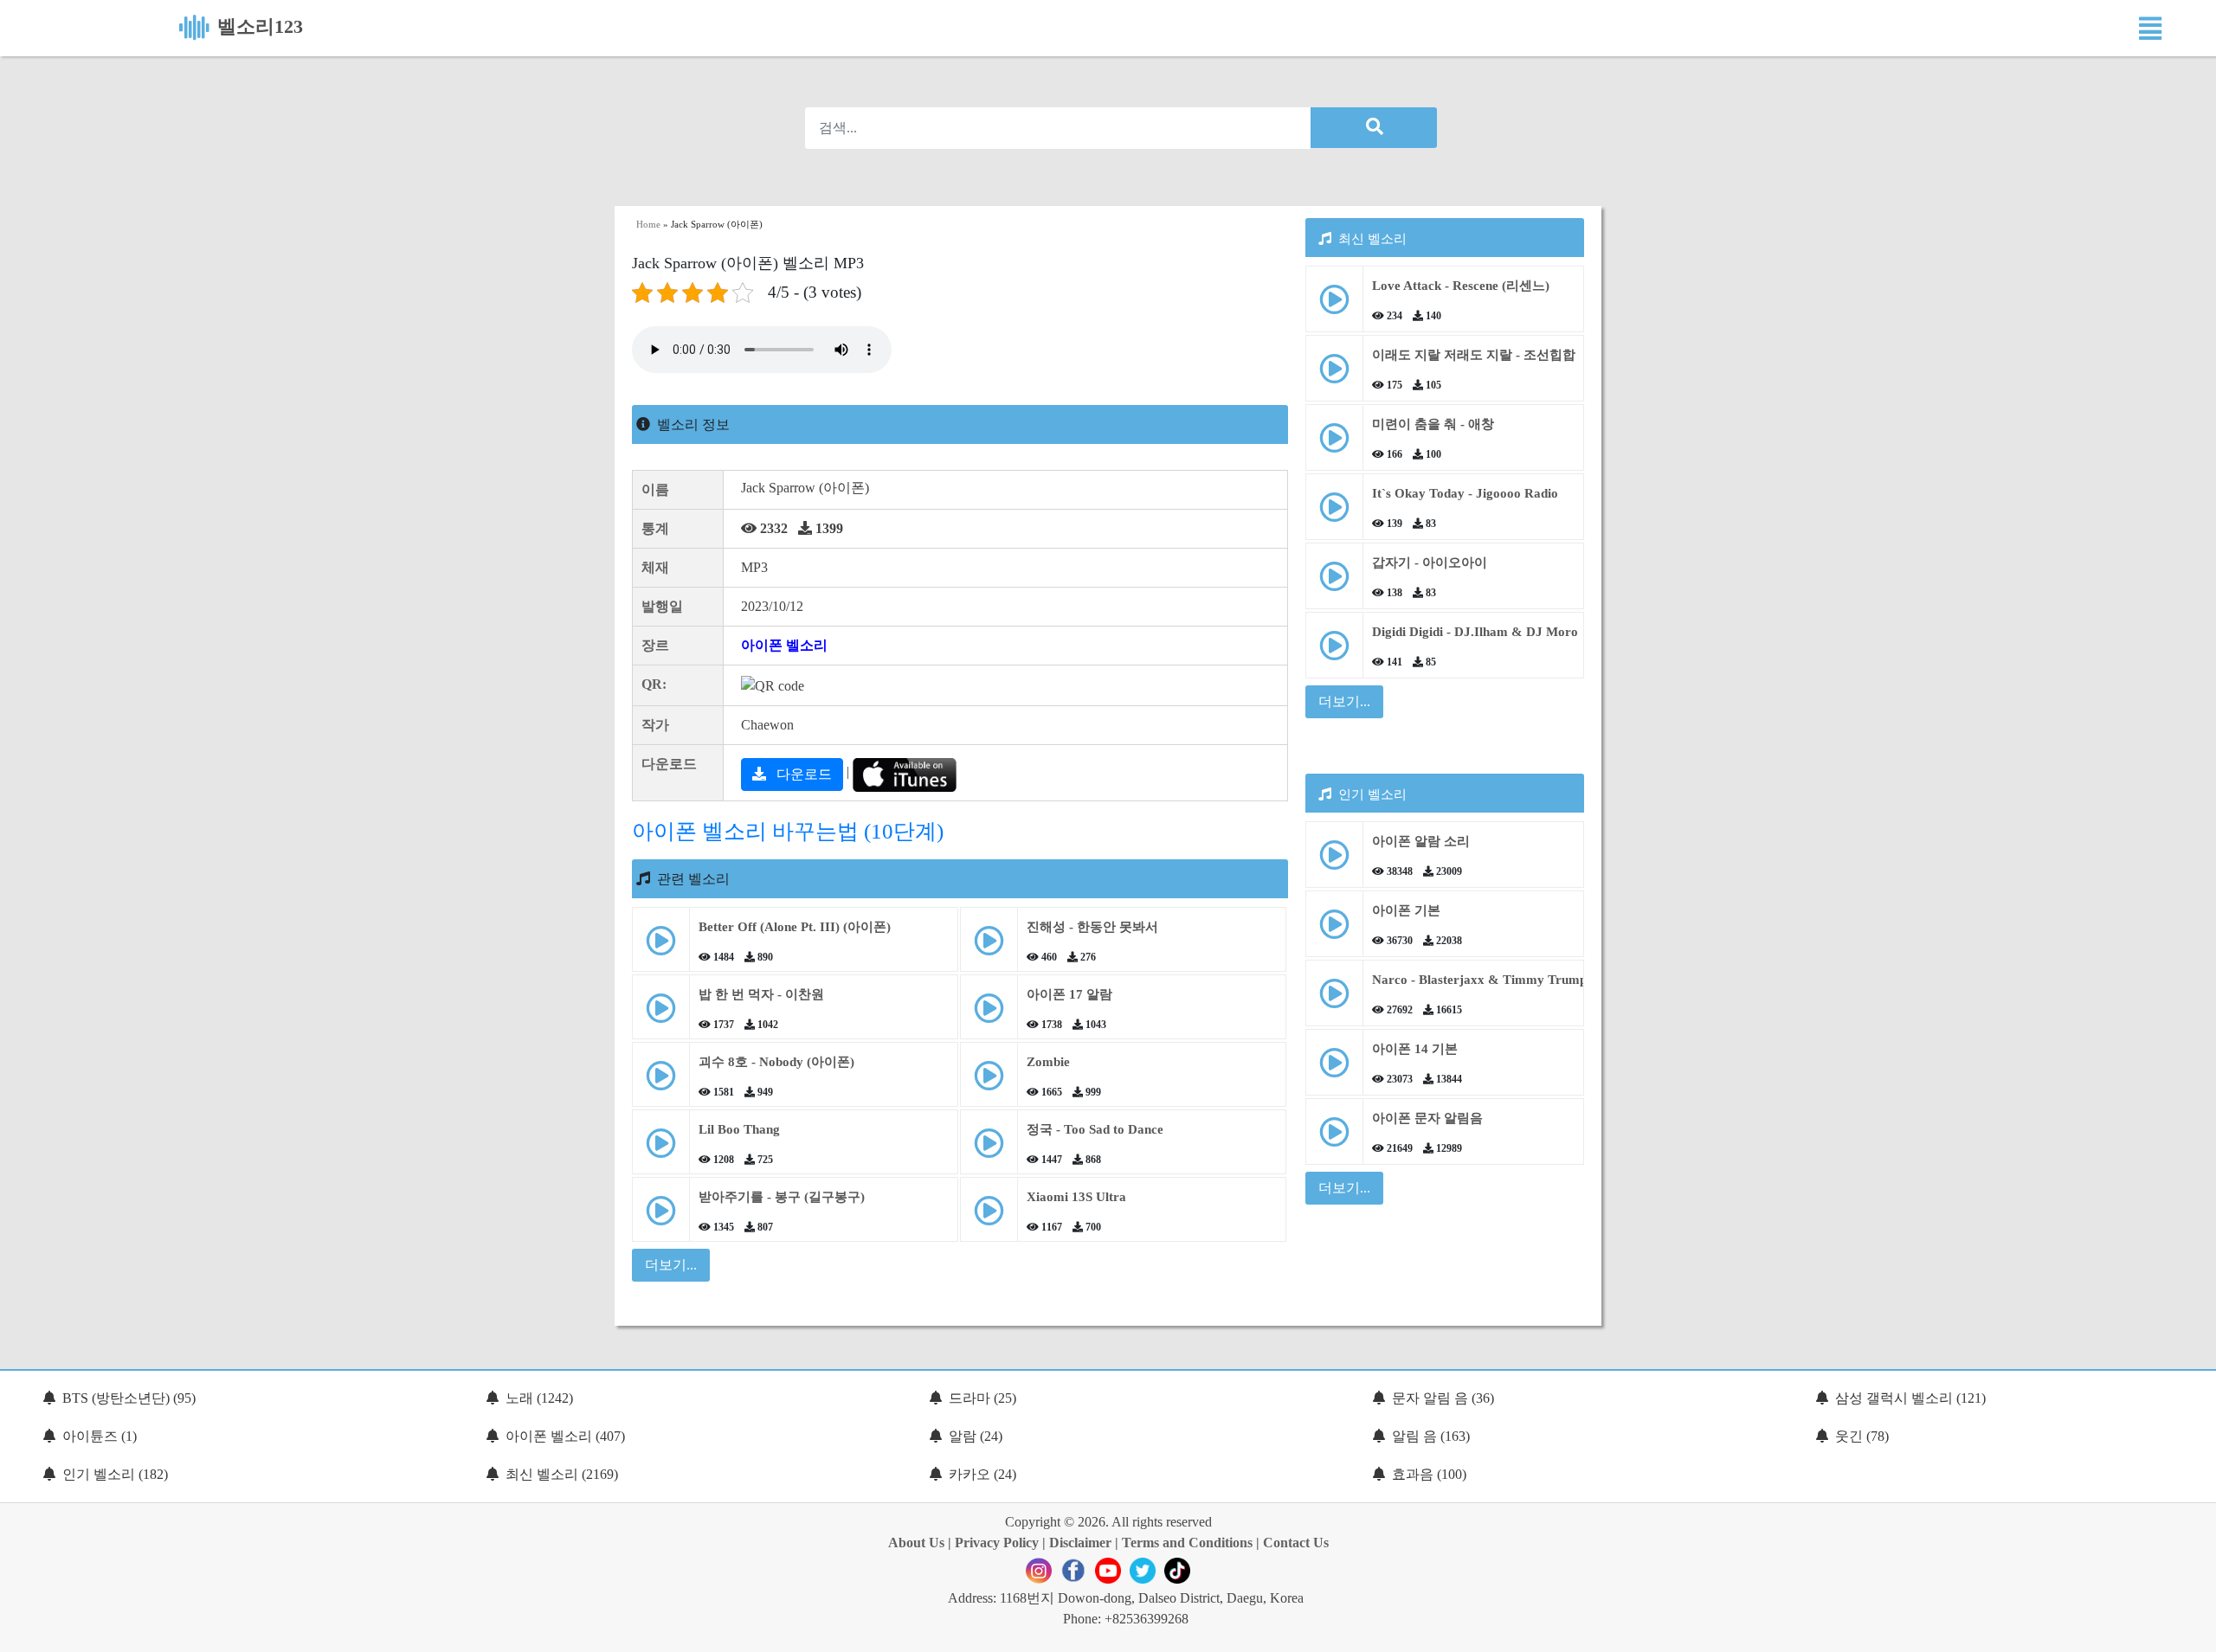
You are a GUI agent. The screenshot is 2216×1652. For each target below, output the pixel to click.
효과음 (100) (1429, 1474)
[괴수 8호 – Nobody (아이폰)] (661, 1082)
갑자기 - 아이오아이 (1430, 562)
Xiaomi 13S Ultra (1076, 1197)
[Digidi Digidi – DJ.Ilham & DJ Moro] (1334, 652)
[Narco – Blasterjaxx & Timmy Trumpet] (1334, 1000)
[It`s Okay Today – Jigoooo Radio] (1334, 514)
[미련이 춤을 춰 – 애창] (1334, 444)
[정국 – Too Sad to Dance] (989, 1150)
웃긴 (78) (1862, 1436)
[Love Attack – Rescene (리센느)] (1334, 306)
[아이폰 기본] (1334, 931)
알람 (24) (976, 1436)
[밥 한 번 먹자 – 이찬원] (661, 1015)
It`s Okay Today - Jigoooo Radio (1465, 493)
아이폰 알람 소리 (1421, 841)
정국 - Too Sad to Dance (1095, 1129)
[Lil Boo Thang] (661, 1150)
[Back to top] (2193, 1630)
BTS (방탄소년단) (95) (129, 1398)
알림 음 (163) (1431, 1436)
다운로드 (802, 774)
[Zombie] (989, 1082)
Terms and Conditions (1187, 1543)
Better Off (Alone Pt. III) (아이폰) (795, 927)
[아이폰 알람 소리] (1334, 861)
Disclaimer (1080, 1543)
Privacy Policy (997, 1543)
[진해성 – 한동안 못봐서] (989, 947)
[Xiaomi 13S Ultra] (989, 1217)
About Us (916, 1543)
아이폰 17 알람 (1069, 994)
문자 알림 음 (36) (1443, 1398)
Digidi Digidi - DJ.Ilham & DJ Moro (1475, 632)
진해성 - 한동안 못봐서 (1092, 927)
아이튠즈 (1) (100, 1436)
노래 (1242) (539, 1398)
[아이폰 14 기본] (1334, 1069)
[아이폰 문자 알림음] (1334, 1138)
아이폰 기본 (1406, 910)
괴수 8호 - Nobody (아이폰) (776, 1062)
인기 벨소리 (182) (115, 1474)
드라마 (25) (982, 1398)
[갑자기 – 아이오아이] (1334, 583)
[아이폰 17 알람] (989, 1015)
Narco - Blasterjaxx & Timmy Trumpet (1485, 980)
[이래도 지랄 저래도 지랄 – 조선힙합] (1334, 375)
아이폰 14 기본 (1415, 1049)
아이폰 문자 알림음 (1427, 1118)
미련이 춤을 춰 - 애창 (1433, 424)
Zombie (1048, 1062)
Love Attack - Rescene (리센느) (1461, 286)
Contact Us (1296, 1543)
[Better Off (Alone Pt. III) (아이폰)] (661, 947)
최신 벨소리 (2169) (562, 1474)
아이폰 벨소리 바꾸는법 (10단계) (788, 831)
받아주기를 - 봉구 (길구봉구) (782, 1197)
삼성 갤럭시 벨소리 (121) (1910, 1398)
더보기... (1344, 701)
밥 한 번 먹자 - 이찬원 (761, 994)
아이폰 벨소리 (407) (565, 1436)
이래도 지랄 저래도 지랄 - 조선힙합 (1474, 355)
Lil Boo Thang (739, 1129)
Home (648, 224)
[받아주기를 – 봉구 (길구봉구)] (661, 1217)
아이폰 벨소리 (784, 645)
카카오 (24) (982, 1474)
